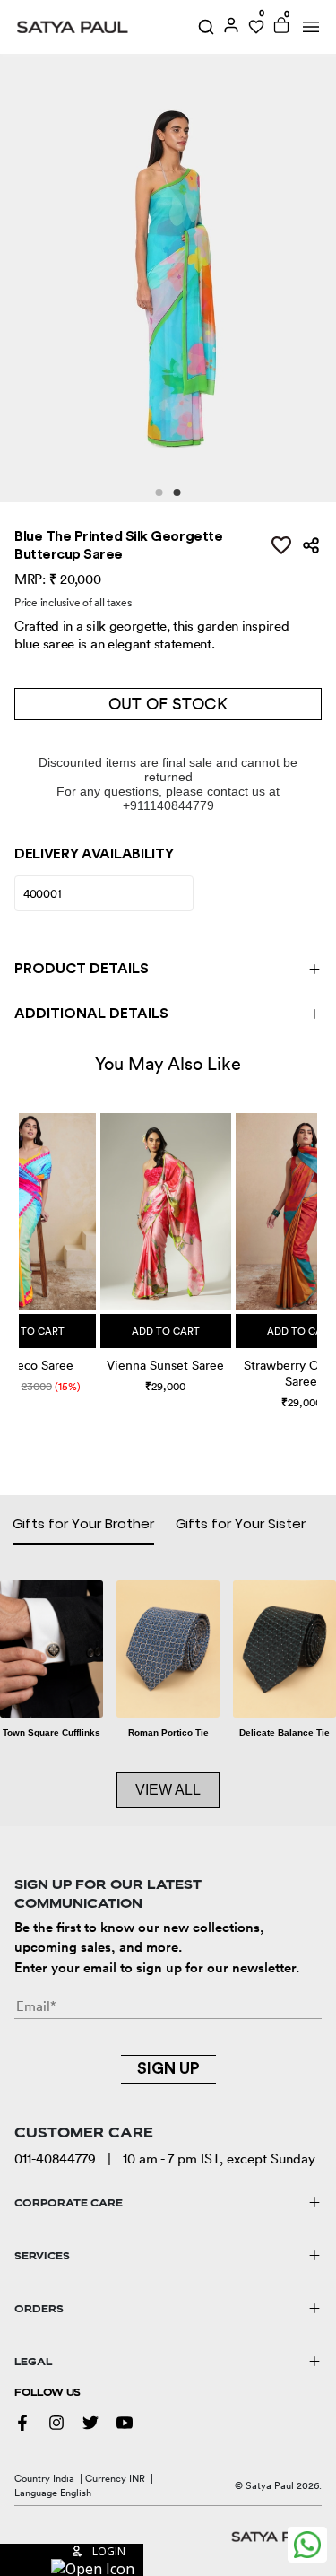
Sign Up (168, 2068)
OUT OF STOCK (168, 704)
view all (168, 1790)
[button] (21, 1243)
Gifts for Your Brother (83, 1523)
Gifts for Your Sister (241, 1523)
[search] (206, 27)
